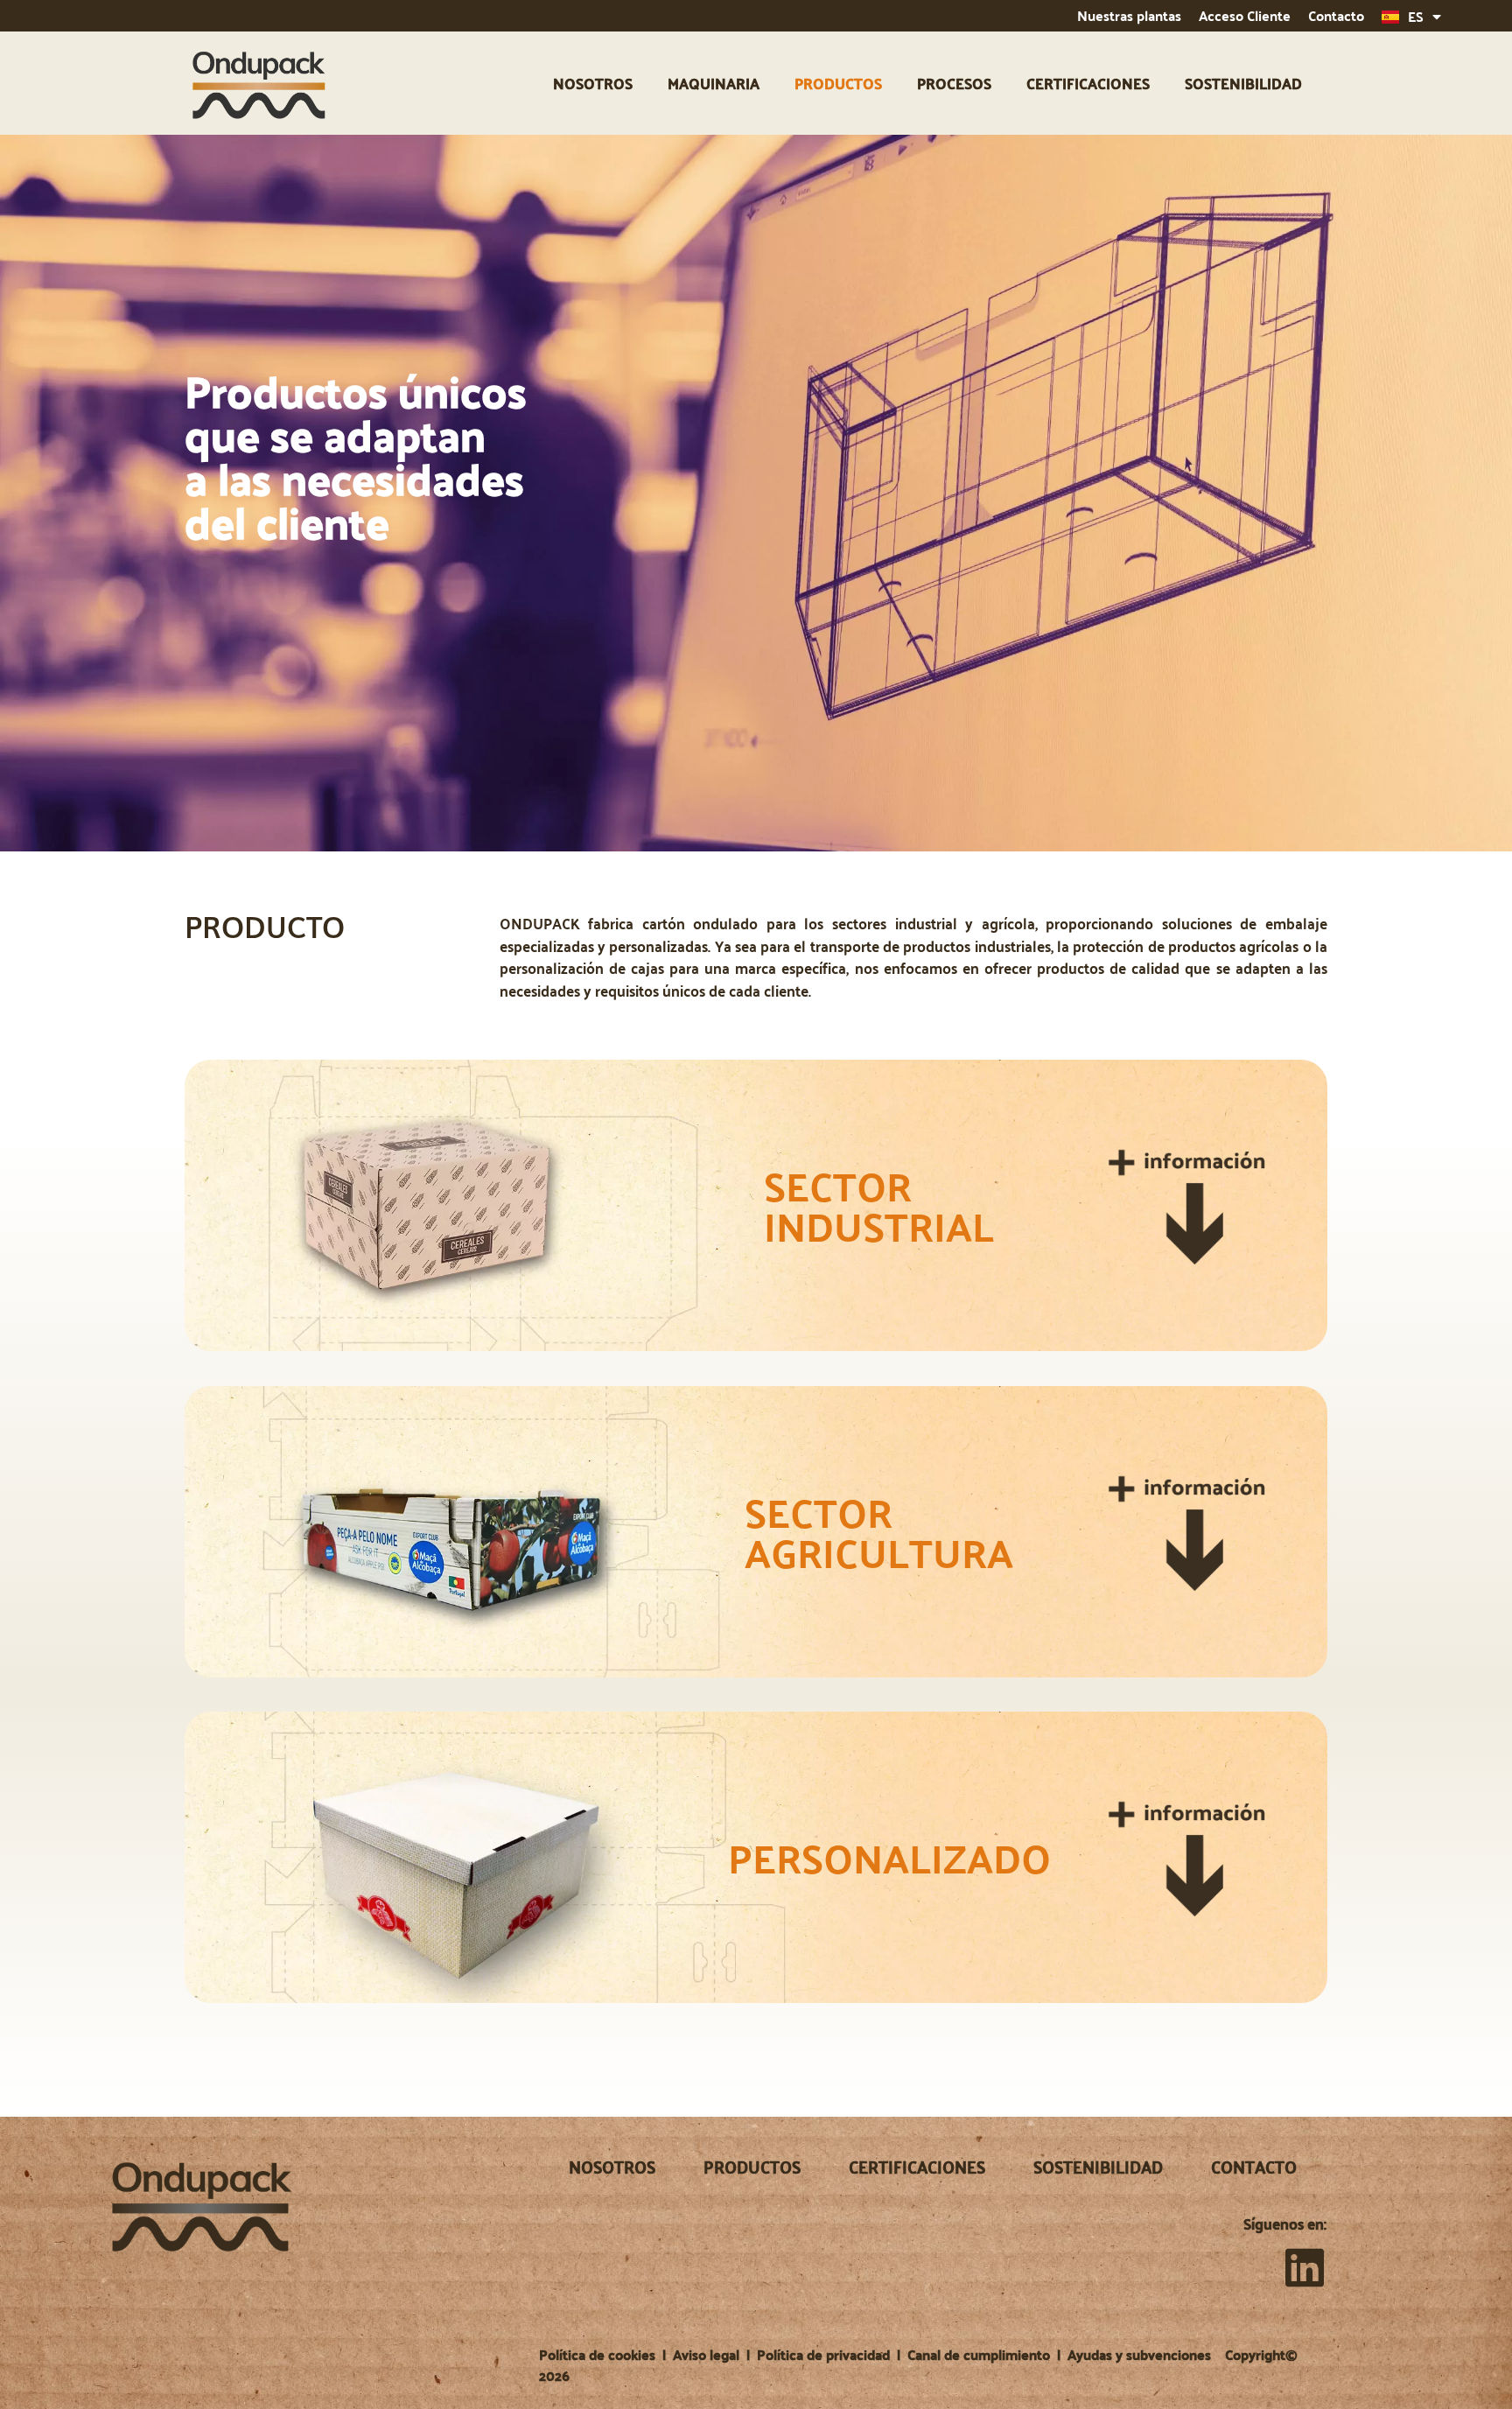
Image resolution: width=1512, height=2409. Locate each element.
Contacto (1336, 15)
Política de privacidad (823, 2354)
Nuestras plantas (1129, 15)
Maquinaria (714, 83)
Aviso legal (706, 2354)
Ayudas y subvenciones (1139, 2354)
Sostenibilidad (1243, 83)
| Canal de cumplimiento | (980, 2354)
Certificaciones (1088, 83)
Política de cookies (597, 2354)
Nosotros (593, 83)
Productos (838, 83)
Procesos (954, 83)
